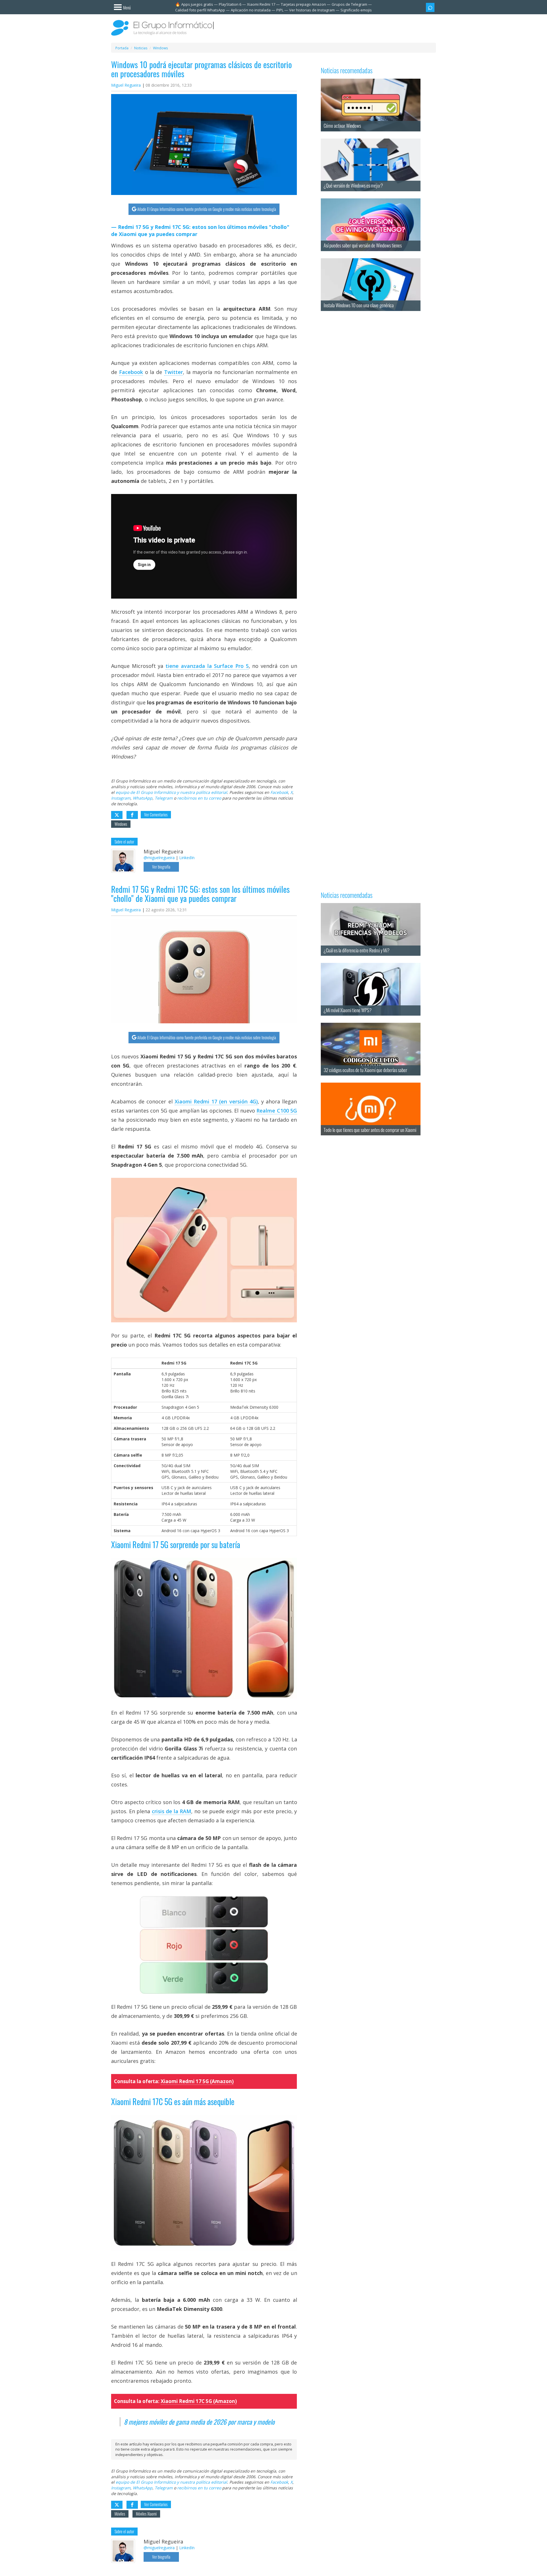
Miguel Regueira (126, 85)
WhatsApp (143, 798)
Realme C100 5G (277, 1111)
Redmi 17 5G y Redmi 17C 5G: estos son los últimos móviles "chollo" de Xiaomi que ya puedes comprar (200, 231)
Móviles (120, 2514)
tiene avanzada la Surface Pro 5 (207, 666)
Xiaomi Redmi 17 (261, 4)
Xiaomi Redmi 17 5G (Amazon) (197, 2081)
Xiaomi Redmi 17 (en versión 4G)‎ (216, 1101)
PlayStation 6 (230, 4)
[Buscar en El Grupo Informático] (430, 7)
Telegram (164, 798)
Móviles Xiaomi (146, 2514)
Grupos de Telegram (349, 4)
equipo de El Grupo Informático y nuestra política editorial (171, 792)
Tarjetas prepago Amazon (303, 4)
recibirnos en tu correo (199, 798)
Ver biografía (161, 867)
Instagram (121, 798)
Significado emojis (356, 10)
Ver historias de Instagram (312, 10)
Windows (121, 824)
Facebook (131, 372)
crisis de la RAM (172, 1811)
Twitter (174, 372)
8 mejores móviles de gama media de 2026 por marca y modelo (199, 2422)
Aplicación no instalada (251, 10)
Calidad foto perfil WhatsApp (200, 10)
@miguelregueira (159, 858)
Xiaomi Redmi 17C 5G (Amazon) (199, 2401)
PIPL (280, 10)
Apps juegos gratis (197, 4)
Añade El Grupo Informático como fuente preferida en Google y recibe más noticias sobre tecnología (207, 209)
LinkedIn (187, 858)
